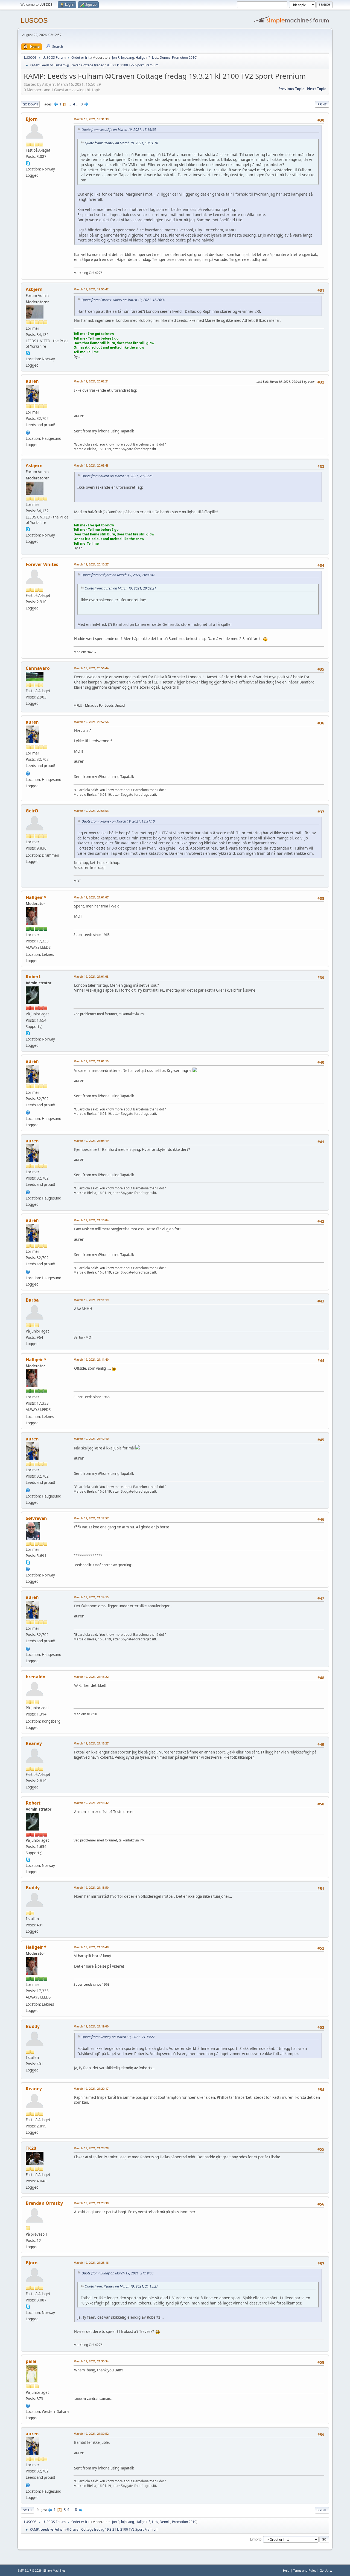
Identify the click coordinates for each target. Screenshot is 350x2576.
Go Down (30, 104)
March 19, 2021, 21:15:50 (91, 1887)
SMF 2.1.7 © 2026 (30, 2571)
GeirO (32, 811)
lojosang (128, 58)
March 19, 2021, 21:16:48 (91, 1947)
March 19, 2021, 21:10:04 (91, 1220)
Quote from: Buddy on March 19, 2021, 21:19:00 (117, 2273)
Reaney (34, 1743)
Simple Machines (54, 2571)
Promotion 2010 (184, 58)
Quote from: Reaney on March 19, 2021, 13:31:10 (121, 143)
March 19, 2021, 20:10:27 (91, 564)
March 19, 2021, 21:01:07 (91, 897)
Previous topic (291, 89)
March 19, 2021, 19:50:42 (91, 289)
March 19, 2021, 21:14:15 (91, 1597)
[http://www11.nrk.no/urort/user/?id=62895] (28, 432)
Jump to (256, 2539)
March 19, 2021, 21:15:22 (91, 1677)
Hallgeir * (143, 58)
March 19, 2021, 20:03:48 (91, 465)
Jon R (116, 58)
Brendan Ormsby (44, 2203)
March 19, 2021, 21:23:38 (91, 2203)
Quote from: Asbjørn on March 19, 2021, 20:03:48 (118, 575)
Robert (33, 977)
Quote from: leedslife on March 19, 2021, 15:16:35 (119, 130)
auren (32, 381)
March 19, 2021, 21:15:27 (91, 1743)
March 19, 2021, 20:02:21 (91, 381)
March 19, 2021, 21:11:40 (91, 1359)
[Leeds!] (28, 2405)
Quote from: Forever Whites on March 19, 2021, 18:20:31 (124, 300)
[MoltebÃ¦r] (28, 1568)
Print (322, 104)
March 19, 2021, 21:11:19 (91, 1300)
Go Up (27, 2510)
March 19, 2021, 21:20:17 (91, 2089)
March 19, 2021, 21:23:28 (91, 2148)
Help (286, 2570)
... (78, 104)
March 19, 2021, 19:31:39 (91, 119)
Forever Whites (42, 564)
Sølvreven (36, 1518)
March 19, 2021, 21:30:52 (91, 2434)
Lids (155, 58)
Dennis (165, 58)
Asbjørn (34, 289)
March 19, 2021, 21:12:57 (91, 1518)
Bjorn (32, 119)
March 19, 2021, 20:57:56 (91, 722)
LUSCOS (34, 20)
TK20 (31, 2148)
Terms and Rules (305, 2570)
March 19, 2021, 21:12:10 (91, 1439)
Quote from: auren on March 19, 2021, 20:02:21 (117, 476)
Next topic (317, 89)
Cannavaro (38, 668)
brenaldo (36, 1677)
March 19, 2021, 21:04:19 (91, 1141)
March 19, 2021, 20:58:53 (91, 811)
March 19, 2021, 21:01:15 (91, 1061)
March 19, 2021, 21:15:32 (91, 1803)
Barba (32, 1300)
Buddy (33, 1888)
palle (31, 2361)
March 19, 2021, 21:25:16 (91, 2263)
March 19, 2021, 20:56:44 (91, 668)
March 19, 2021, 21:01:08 (91, 976)
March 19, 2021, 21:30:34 (91, 2361)
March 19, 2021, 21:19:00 (91, 2026)
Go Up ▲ (326, 2570)
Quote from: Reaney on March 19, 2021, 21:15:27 (118, 2037)
